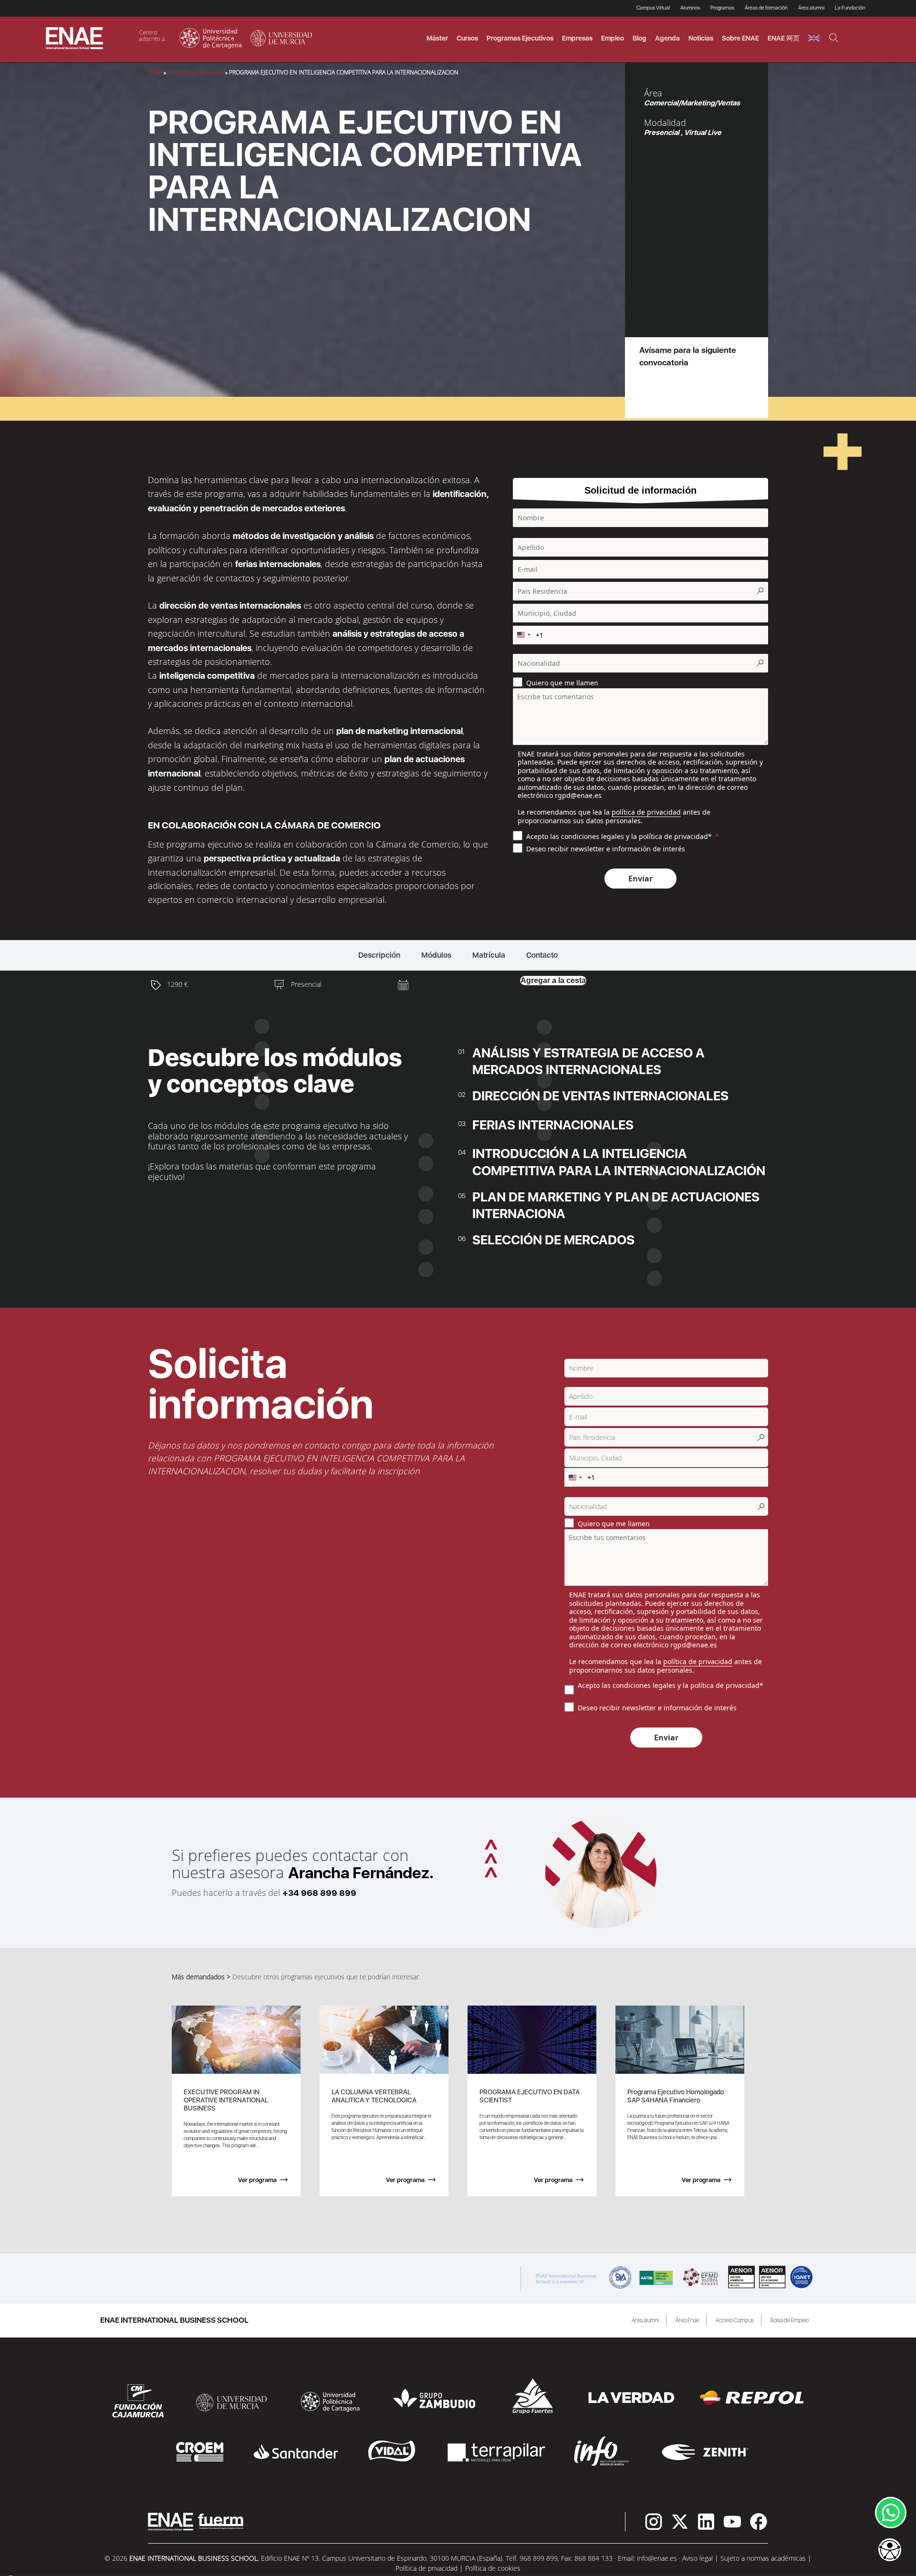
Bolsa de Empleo (790, 2320)
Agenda (667, 38)
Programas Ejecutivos (196, 72)
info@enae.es (657, 2558)
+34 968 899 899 (319, 1893)
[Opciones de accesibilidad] (890, 2551)
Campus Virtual (653, 8)
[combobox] (523, 635)
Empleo (613, 38)
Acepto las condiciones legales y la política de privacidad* (619, 836)
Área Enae (687, 2320)
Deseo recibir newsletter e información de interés (606, 849)
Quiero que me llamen (562, 682)
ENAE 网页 (784, 38)
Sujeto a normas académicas (763, 2558)
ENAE (155, 72)
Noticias (701, 38)
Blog (640, 38)
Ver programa (257, 2180)
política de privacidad (646, 812)
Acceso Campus (735, 2320)
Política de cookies (493, 2568)
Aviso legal (697, 2558)
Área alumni (645, 2320)
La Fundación (850, 8)
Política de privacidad (427, 2568)
